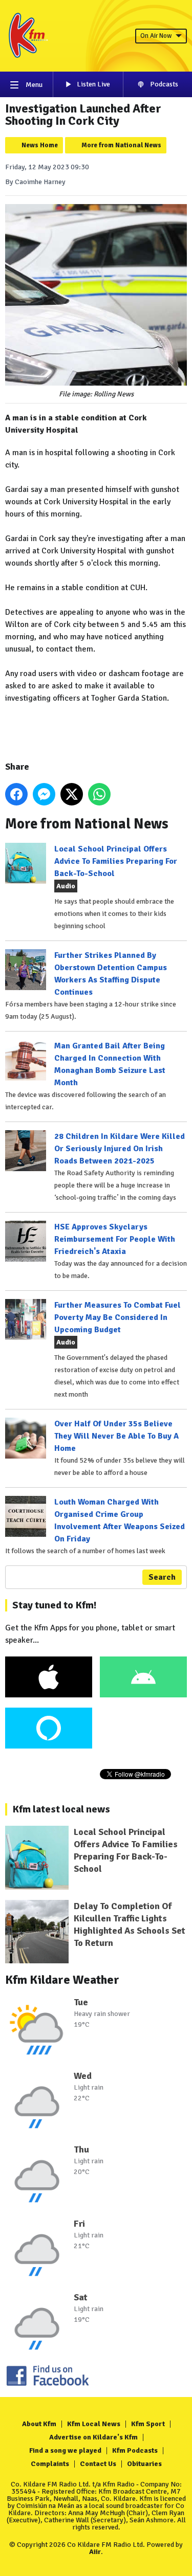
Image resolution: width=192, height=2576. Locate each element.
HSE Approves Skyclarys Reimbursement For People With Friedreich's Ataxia (115, 1239)
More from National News (121, 145)
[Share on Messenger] (44, 794)
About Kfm (39, 2424)
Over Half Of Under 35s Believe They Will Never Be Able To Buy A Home (116, 1436)
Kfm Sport (148, 2424)
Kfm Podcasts (135, 2450)
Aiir (95, 2552)
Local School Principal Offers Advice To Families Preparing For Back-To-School (116, 861)
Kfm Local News (94, 2424)
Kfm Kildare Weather (62, 1980)
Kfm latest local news (61, 1809)
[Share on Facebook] (16, 794)
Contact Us (98, 2464)
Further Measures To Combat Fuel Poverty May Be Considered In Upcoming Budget (118, 1317)
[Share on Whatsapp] (99, 794)
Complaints (50, 2464)
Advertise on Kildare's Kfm (93, 2437)
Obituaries (144, 2464)
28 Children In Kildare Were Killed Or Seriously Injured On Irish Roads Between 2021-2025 (120, 1149)
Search (162, 1577)
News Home (40, 145)
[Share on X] (72, 794)
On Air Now (156, 36)
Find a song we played (65, 2450)
